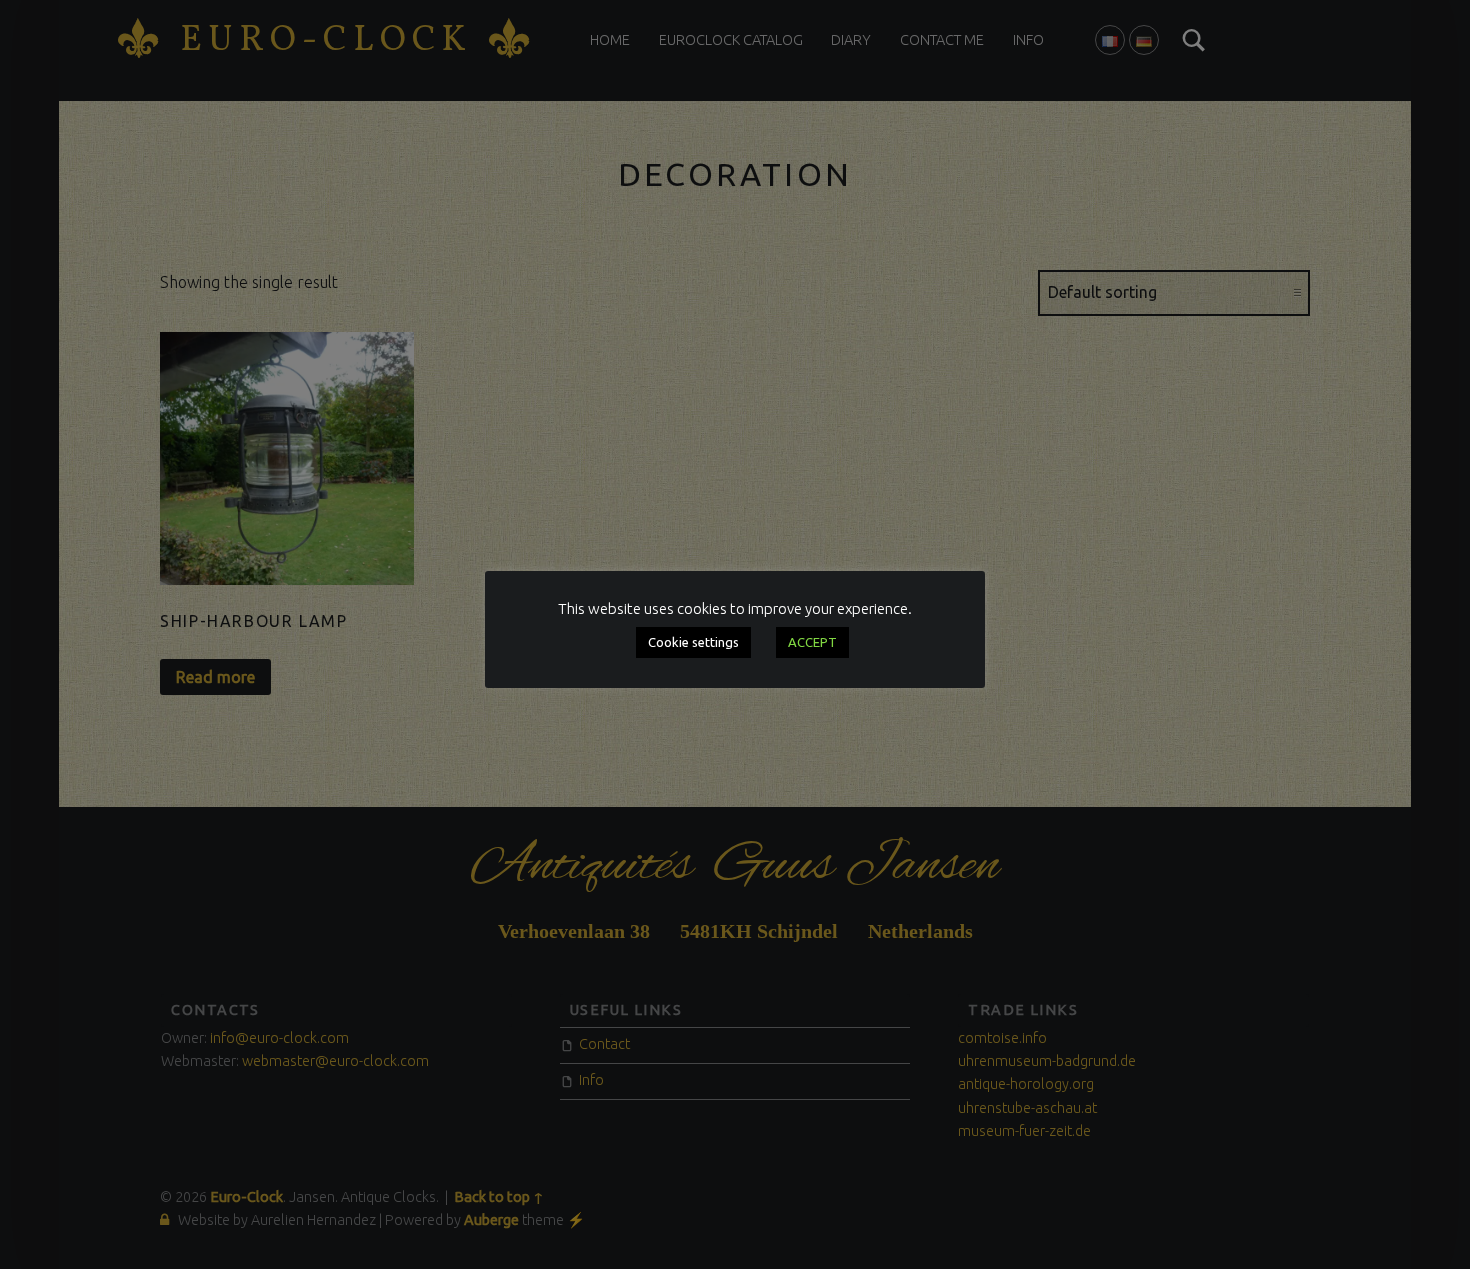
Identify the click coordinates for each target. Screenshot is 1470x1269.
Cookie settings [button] (693, 642)
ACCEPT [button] (812, 642)
